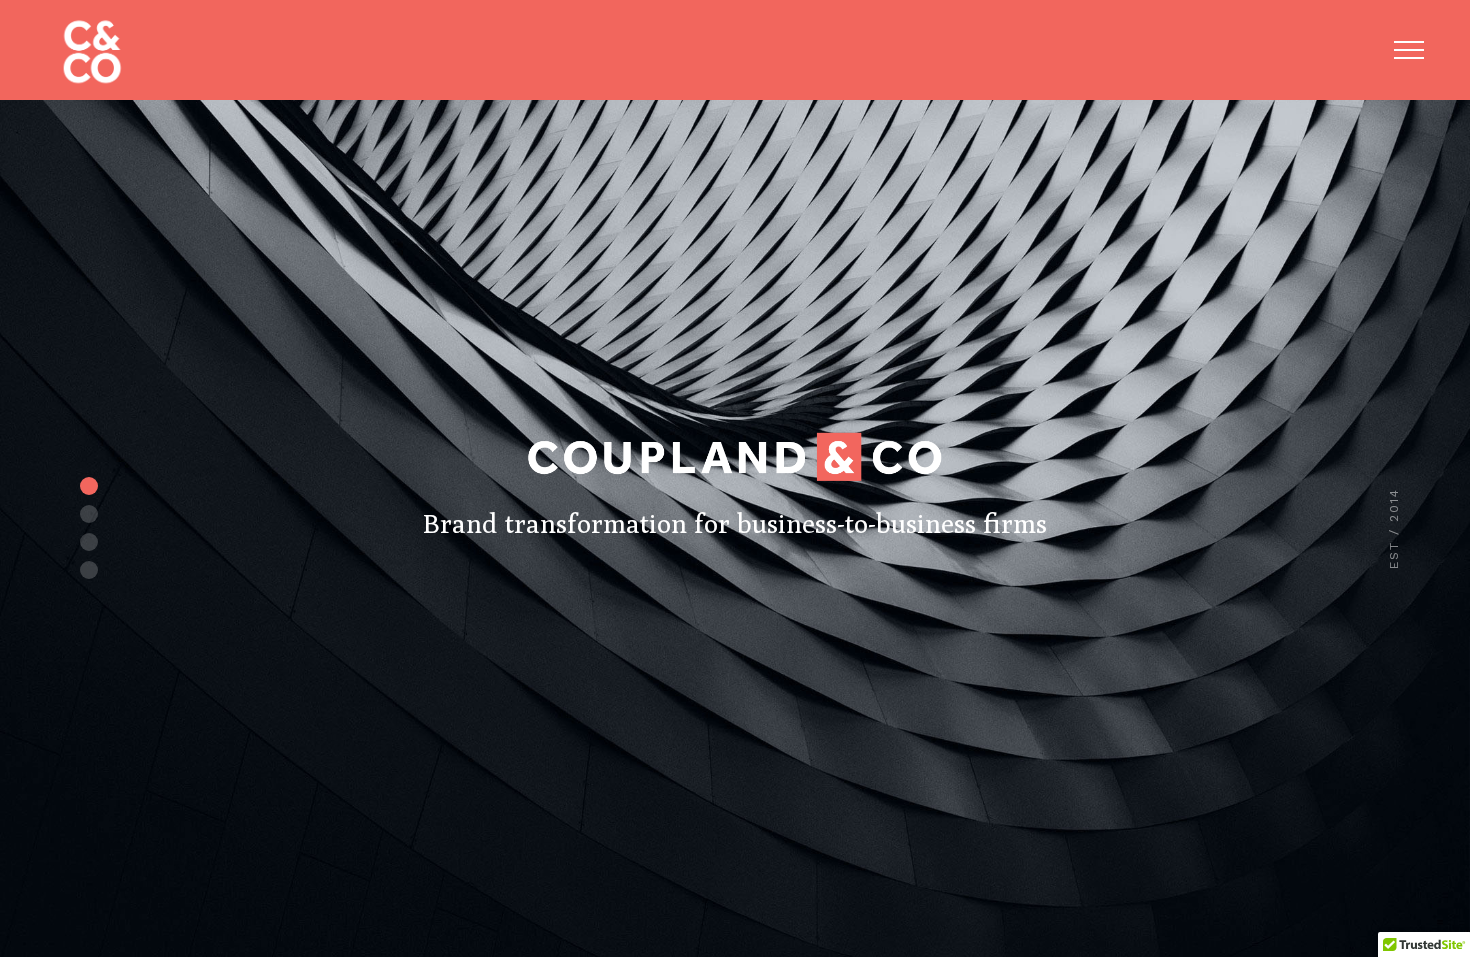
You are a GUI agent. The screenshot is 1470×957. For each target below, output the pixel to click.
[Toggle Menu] (1409, 50)
